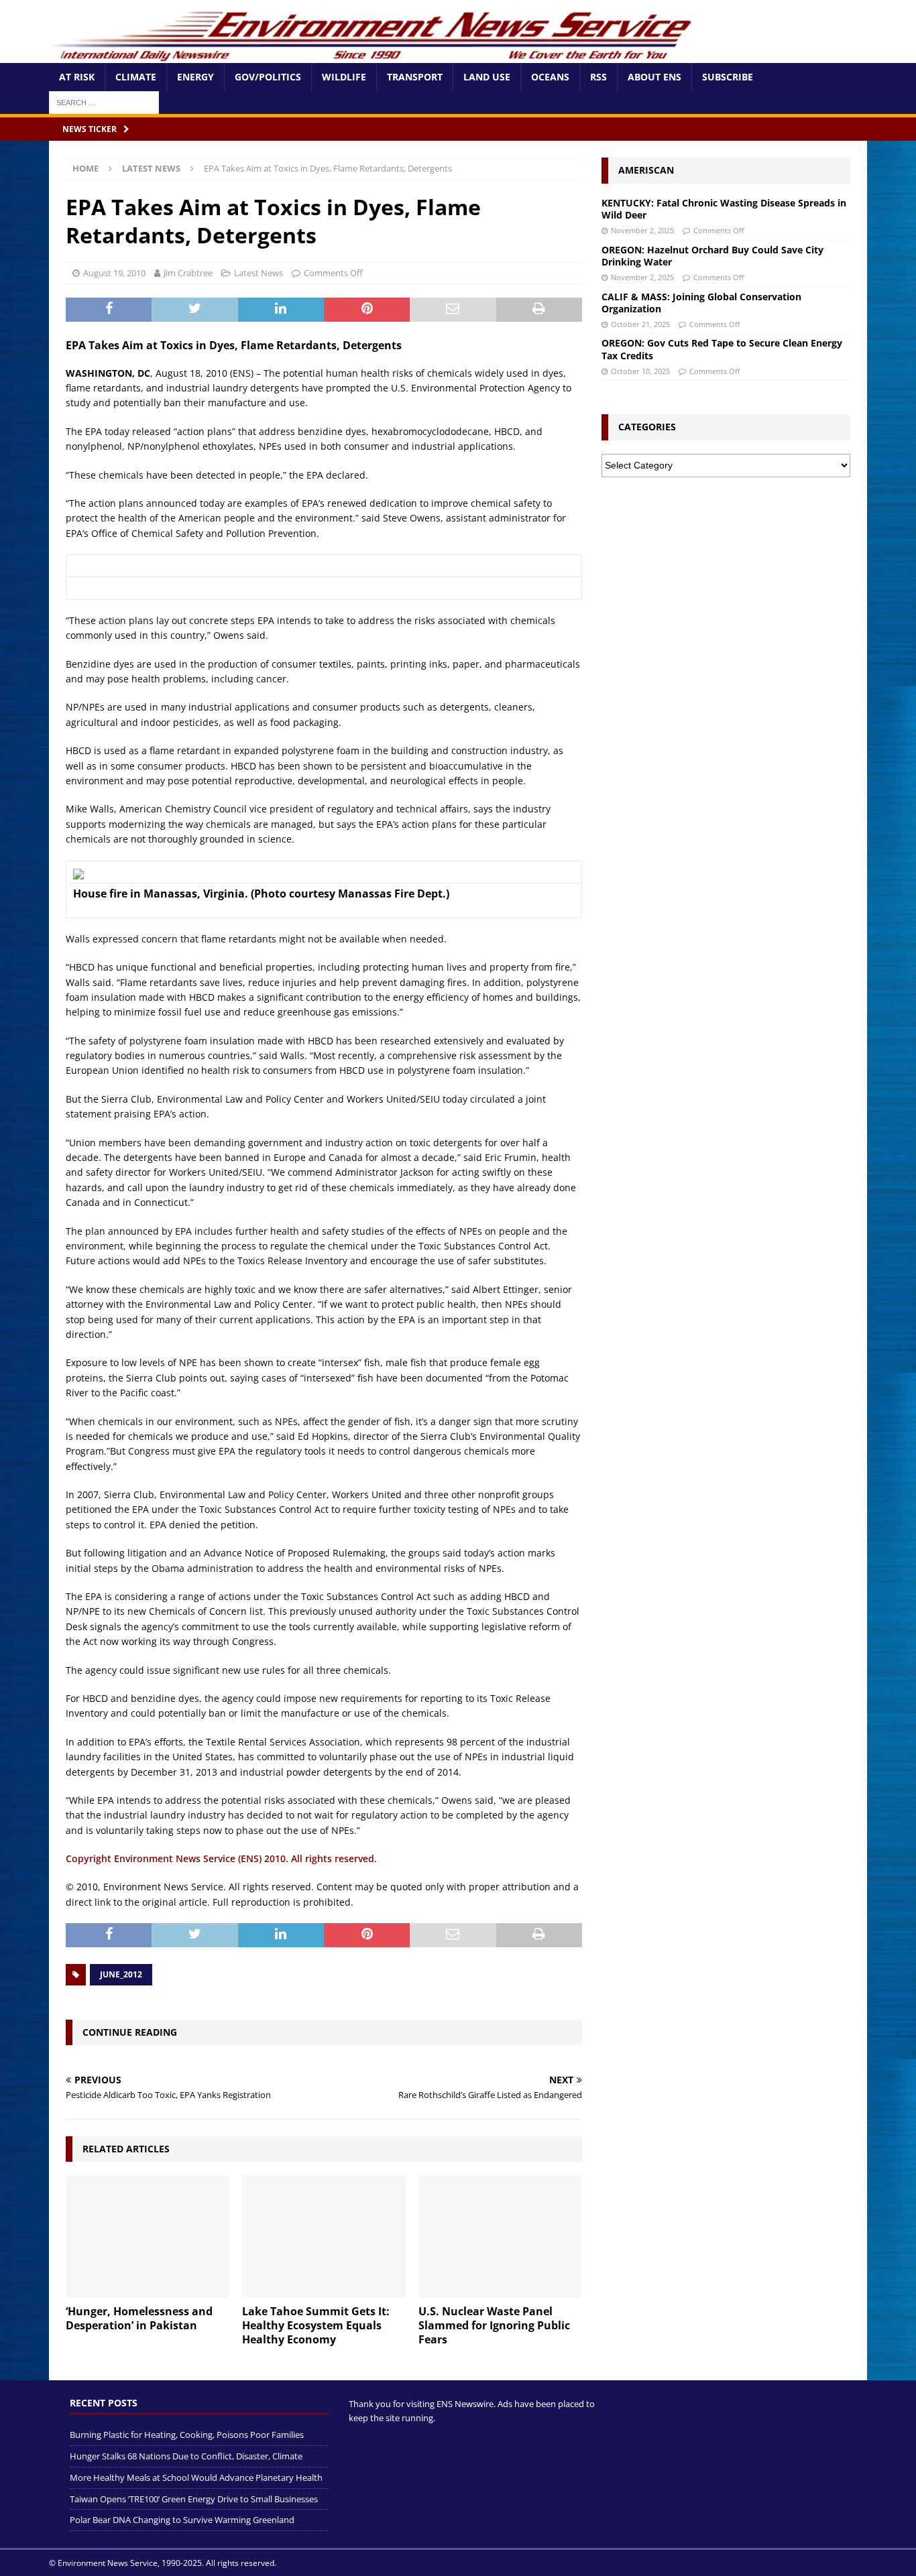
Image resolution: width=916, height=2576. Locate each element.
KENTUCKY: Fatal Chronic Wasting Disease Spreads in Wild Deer (724, 209)
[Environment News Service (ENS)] (374, 55)
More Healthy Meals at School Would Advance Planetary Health (196, 2477)
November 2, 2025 (642, 230)
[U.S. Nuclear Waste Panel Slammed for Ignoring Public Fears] (500, 2236)
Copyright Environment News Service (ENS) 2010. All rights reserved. (221, 1858)
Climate (136, 77)
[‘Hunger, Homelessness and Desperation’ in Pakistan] (148, 2236)
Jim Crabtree (188, 273)
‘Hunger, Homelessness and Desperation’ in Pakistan (139, 2318)
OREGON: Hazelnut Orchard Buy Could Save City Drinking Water (712, 256)
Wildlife (344, 77)
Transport (415, 77)
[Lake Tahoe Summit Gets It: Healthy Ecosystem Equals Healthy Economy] (324, 2236)
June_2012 (121, 1974)
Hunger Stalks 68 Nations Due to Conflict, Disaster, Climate (186, 2456)
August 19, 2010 (114, 273)
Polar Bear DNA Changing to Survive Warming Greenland (182, 2520)
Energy (195, 77)
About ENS (654, 77)
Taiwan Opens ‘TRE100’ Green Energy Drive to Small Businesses (194, 2498)
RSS (598, 77)
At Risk (77, 77)
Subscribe (728, 77)
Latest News (259, 273)
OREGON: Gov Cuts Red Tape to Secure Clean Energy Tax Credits (722, 349)
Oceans (550, 77)
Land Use (487, 77)
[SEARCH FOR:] (104, 102)
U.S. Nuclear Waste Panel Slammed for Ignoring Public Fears (494, 2325)
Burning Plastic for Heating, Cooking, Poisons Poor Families (187, 2435)
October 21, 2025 (640, 324)
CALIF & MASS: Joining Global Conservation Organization (701, 303)
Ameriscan (646, 170)
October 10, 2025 (640, 371)
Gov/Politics (268, 77)
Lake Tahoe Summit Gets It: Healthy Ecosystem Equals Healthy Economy (316, 2325)
